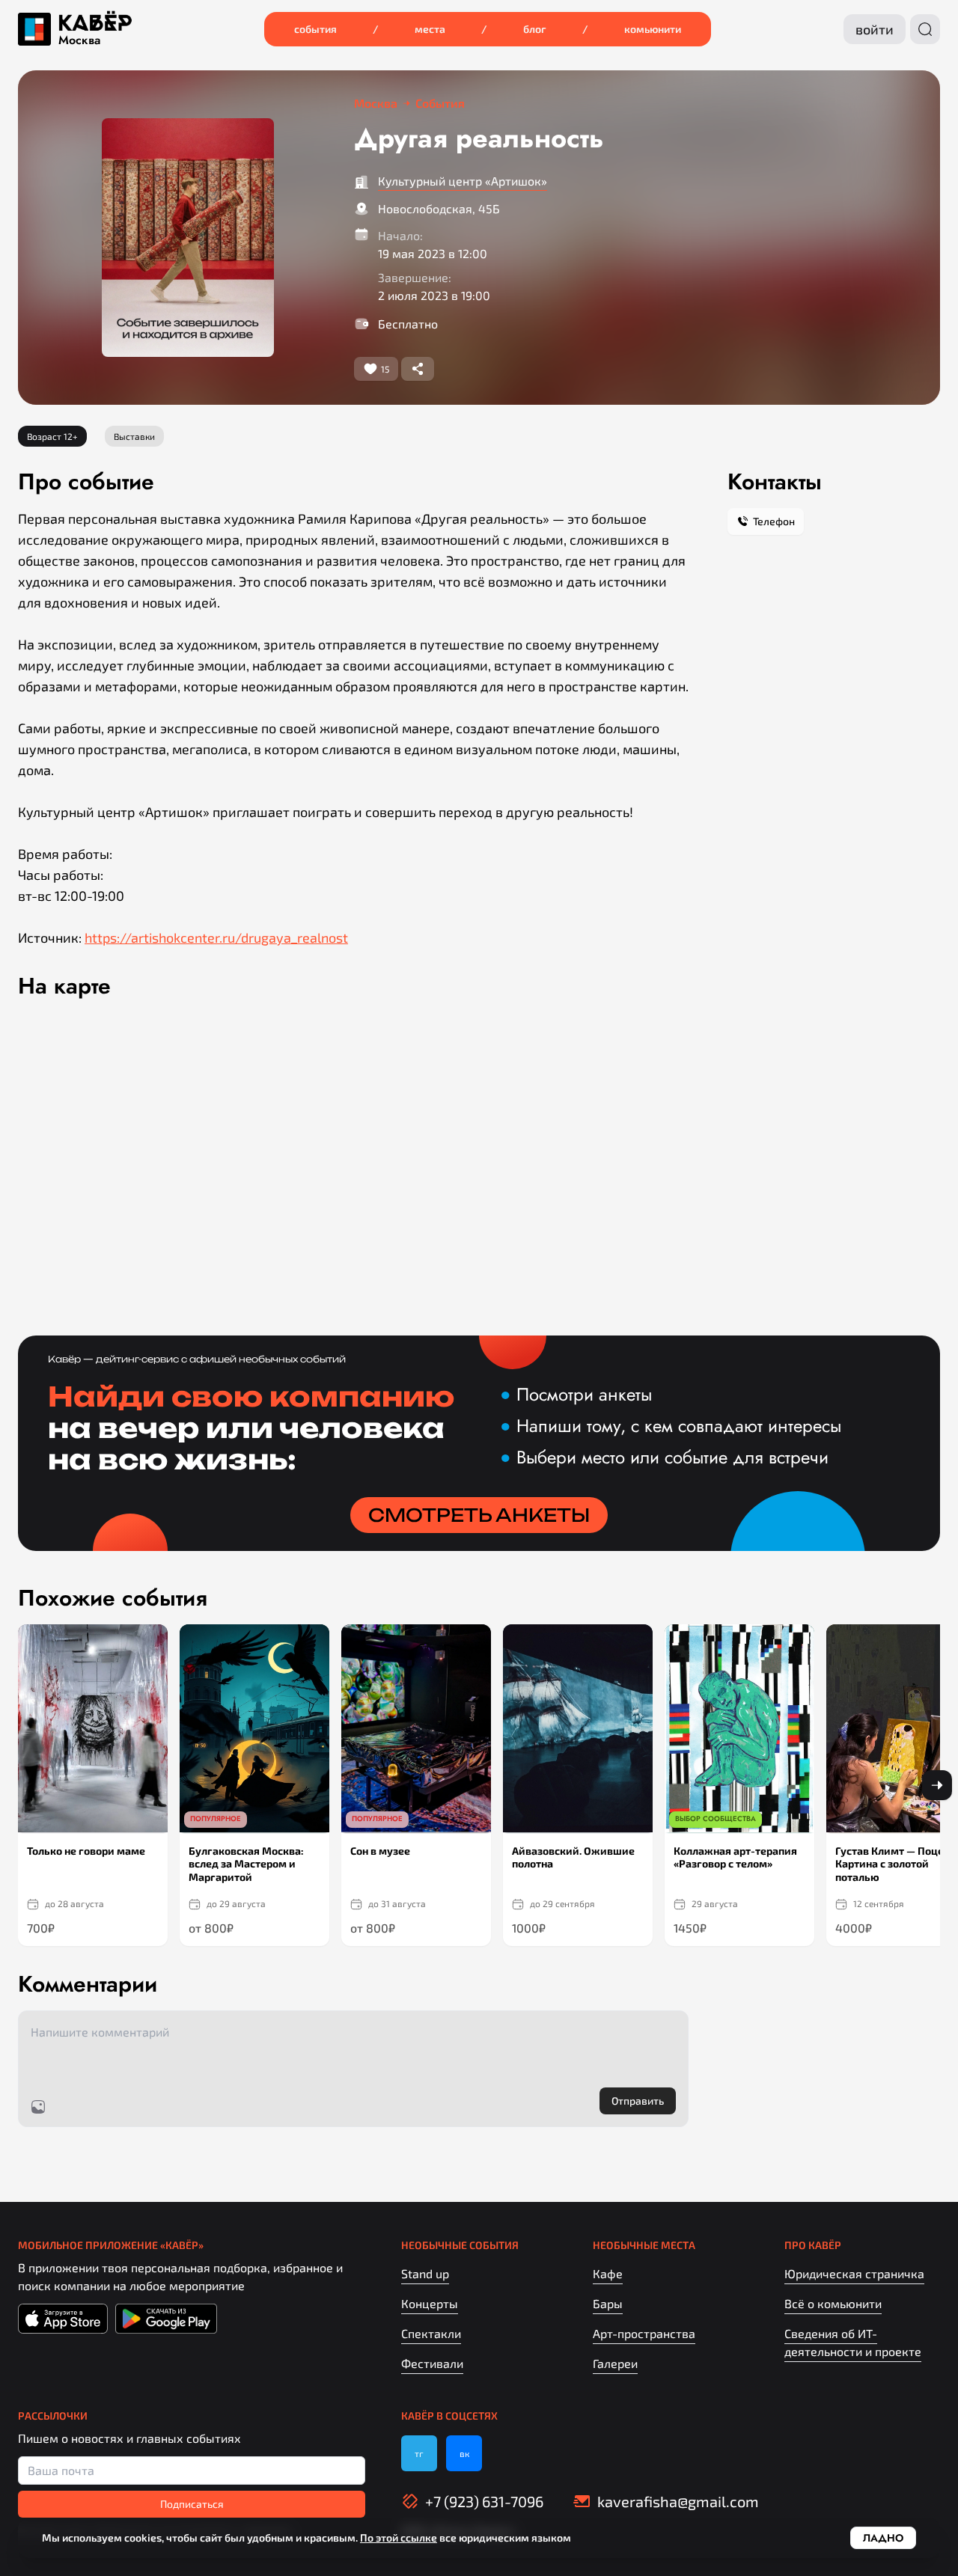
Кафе (608, 2273)
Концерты (430, 2303)
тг (419, 2453)
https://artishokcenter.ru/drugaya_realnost (216, 937)
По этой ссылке (399, 2537)
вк (464, 2453)
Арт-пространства (644, 2333)
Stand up (425, 2273)
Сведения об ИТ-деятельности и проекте (853, 2342)
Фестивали (432, 2363)
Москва (79, 40)
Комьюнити (653, 29)
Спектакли (431, 2333)
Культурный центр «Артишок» (463, 181)
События (315, 29)
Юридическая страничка (854, 2273)
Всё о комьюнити (833, 2303)
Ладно (883, 2538)
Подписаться (192, 2504)
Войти (875, 29)
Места (430, 29)
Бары (608, 2303)
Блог (535, 29)
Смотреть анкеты (479, 1515)
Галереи (615, 2363)
